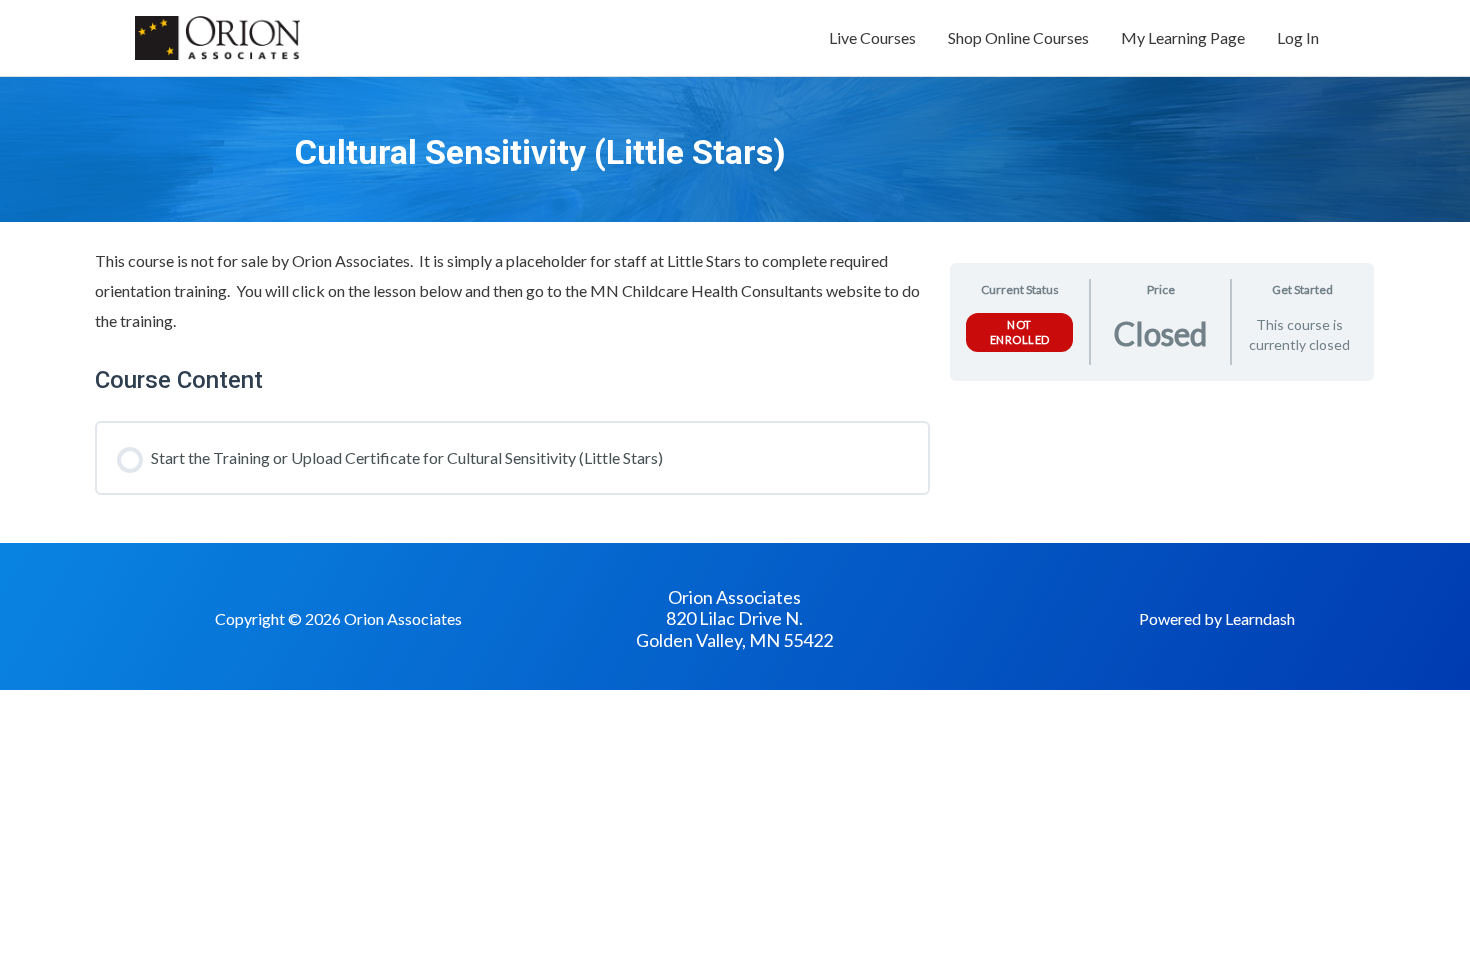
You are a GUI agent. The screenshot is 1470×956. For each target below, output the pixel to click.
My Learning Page (1183, 37)
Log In (1298, 37)
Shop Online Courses (1018, 37)
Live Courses (872, 37)
